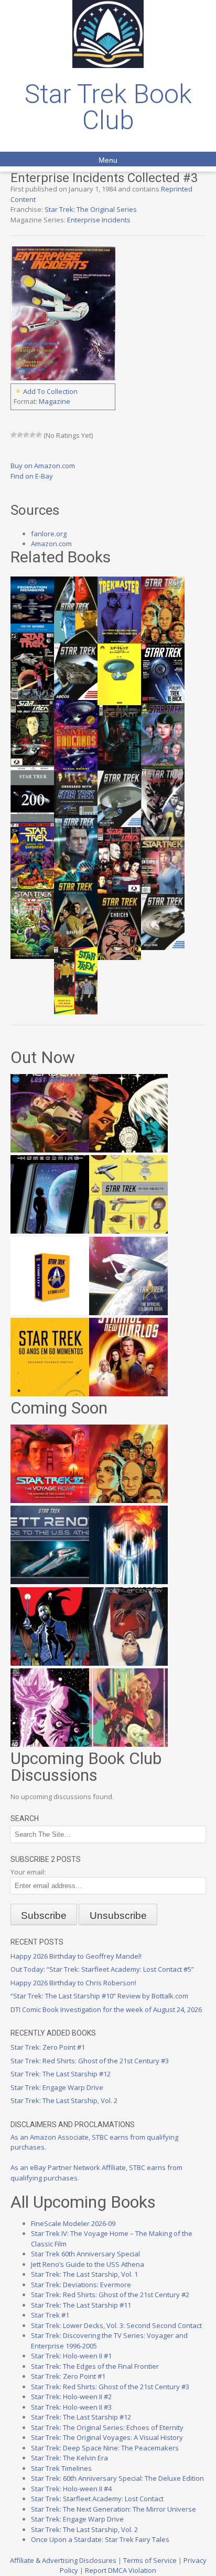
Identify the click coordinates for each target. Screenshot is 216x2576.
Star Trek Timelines (61, 2468)
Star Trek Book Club (108, 107)
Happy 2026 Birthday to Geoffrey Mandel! (76, 1956)
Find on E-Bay (32, 476)
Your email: (28, 1872)
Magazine (55, 401)
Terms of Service (150, 2560)
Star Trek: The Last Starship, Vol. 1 (84, 2274)
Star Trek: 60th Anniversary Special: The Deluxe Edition (117, 2478)
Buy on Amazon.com (43, 466)
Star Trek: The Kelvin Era (69, 2458)
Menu (108, 160)
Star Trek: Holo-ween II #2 (71, 2397)
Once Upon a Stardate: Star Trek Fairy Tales (100, 2539)
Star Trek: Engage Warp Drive (57, 2087)
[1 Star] (14, 435)
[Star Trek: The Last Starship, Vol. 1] (128, 1581)
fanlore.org (49, 534)
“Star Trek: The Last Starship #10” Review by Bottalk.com (99, 1996)
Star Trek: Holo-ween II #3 (71, 2407)
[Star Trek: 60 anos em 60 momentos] (50, 1394)
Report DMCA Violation (121, 2570)
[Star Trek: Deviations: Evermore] (50, 1663)
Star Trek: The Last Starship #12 (61, 2074)
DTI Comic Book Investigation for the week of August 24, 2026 (106, 2009)
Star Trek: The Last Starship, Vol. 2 (64, 2100)
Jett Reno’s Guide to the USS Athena (88, 2264)
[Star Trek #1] (128, 1744)
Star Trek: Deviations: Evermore (81, 2285)
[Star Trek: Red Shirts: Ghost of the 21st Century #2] (128, 1663)
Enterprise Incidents (99, 220)
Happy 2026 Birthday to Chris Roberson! (73, 1983)
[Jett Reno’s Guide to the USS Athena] (50, 1581)
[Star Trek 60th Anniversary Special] (128, 1500)
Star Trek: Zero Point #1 (48, 2047)
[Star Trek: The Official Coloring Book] (128, 1313)
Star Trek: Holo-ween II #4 (71, 2489)
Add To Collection (50, 391)
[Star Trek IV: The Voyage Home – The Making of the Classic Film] (50, 1500)
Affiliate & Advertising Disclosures (63, 2560)
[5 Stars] (39, 435)
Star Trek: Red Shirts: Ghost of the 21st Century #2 (110, 2295)
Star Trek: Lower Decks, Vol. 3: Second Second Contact (116, 2325)
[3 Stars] (26, 435)
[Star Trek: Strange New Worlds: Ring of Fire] (128, 1394)
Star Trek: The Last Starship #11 (81, 2305)
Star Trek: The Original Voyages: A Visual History (107, 2437)
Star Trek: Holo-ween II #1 (71, 2356)
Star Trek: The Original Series (91, 209)
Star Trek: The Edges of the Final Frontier (95, 2366)
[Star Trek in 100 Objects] (128, 1231)
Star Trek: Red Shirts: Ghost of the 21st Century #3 (90, 2061)
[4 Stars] (33, 435)
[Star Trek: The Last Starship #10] (128, 1150)
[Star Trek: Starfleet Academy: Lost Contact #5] (50, 1150)
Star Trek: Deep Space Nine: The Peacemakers (105, 2448)
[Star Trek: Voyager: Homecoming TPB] (50, 1231)
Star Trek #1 (50, 2315)
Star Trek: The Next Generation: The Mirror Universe (114, 2509)
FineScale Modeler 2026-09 (73, 2223)
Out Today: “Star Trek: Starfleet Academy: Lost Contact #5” (102, 1969)
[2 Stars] (20, 435)
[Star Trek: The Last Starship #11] (50, 1744)
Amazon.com (51, 544)
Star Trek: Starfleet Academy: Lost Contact (97, 2499)
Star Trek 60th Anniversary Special (85, 2254)
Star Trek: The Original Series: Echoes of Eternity (107, 2427)
